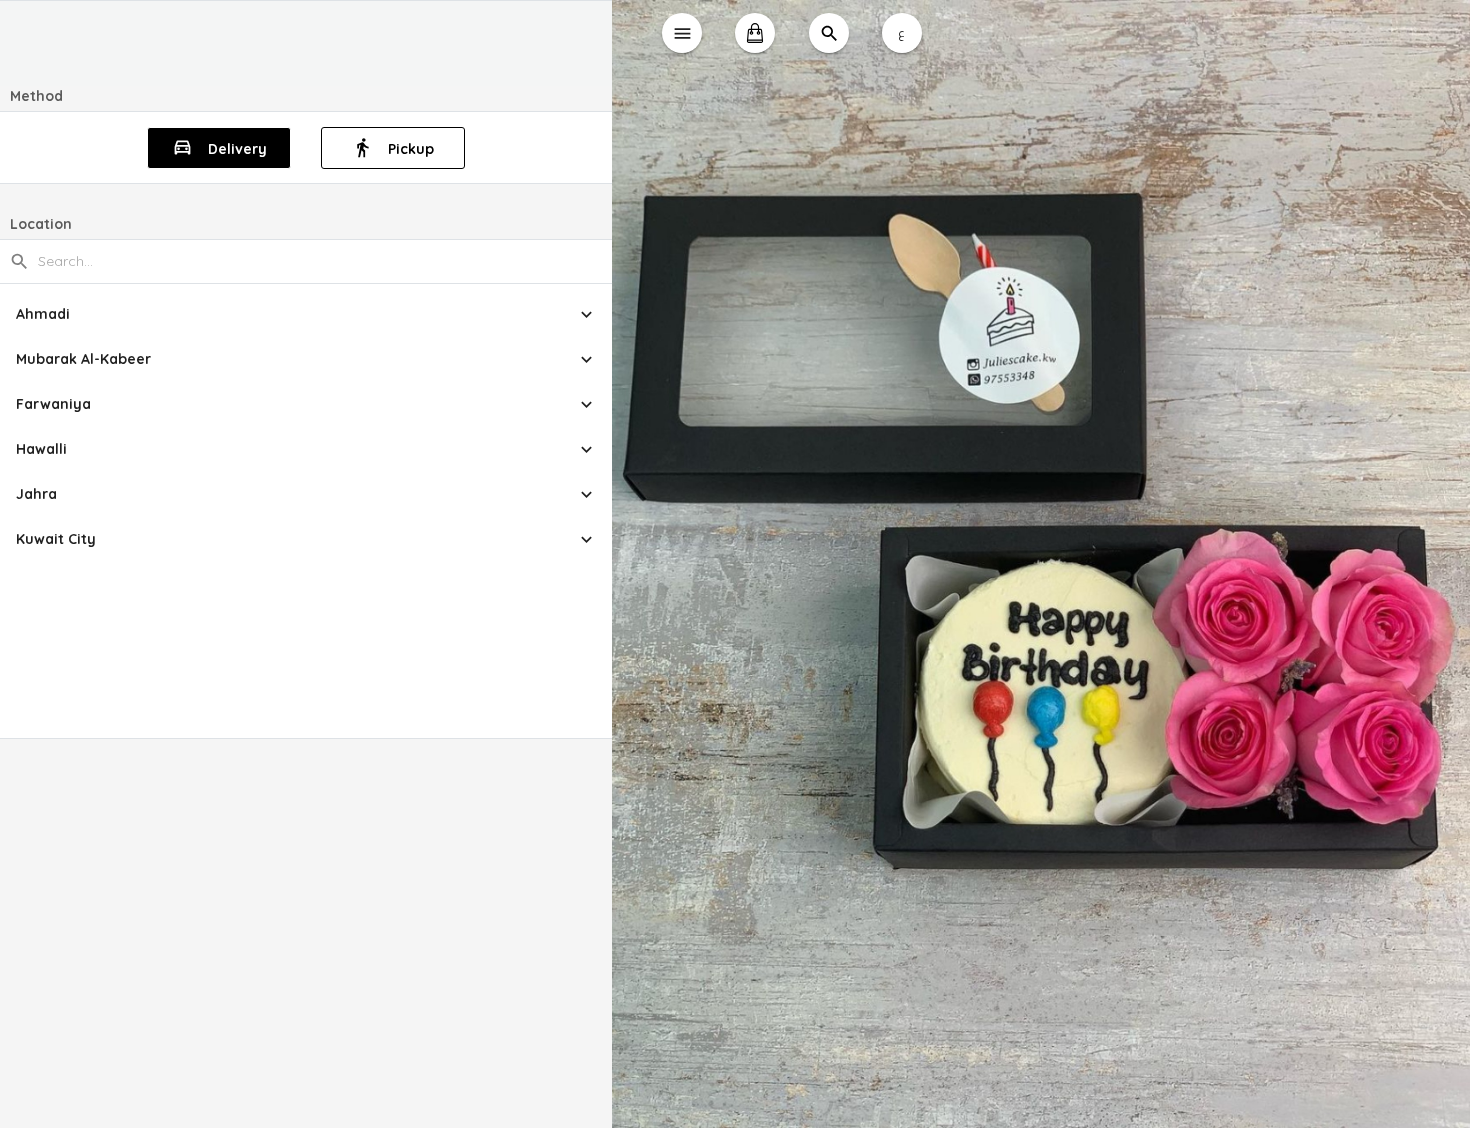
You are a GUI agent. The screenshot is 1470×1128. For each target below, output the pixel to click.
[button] (306, 314)
